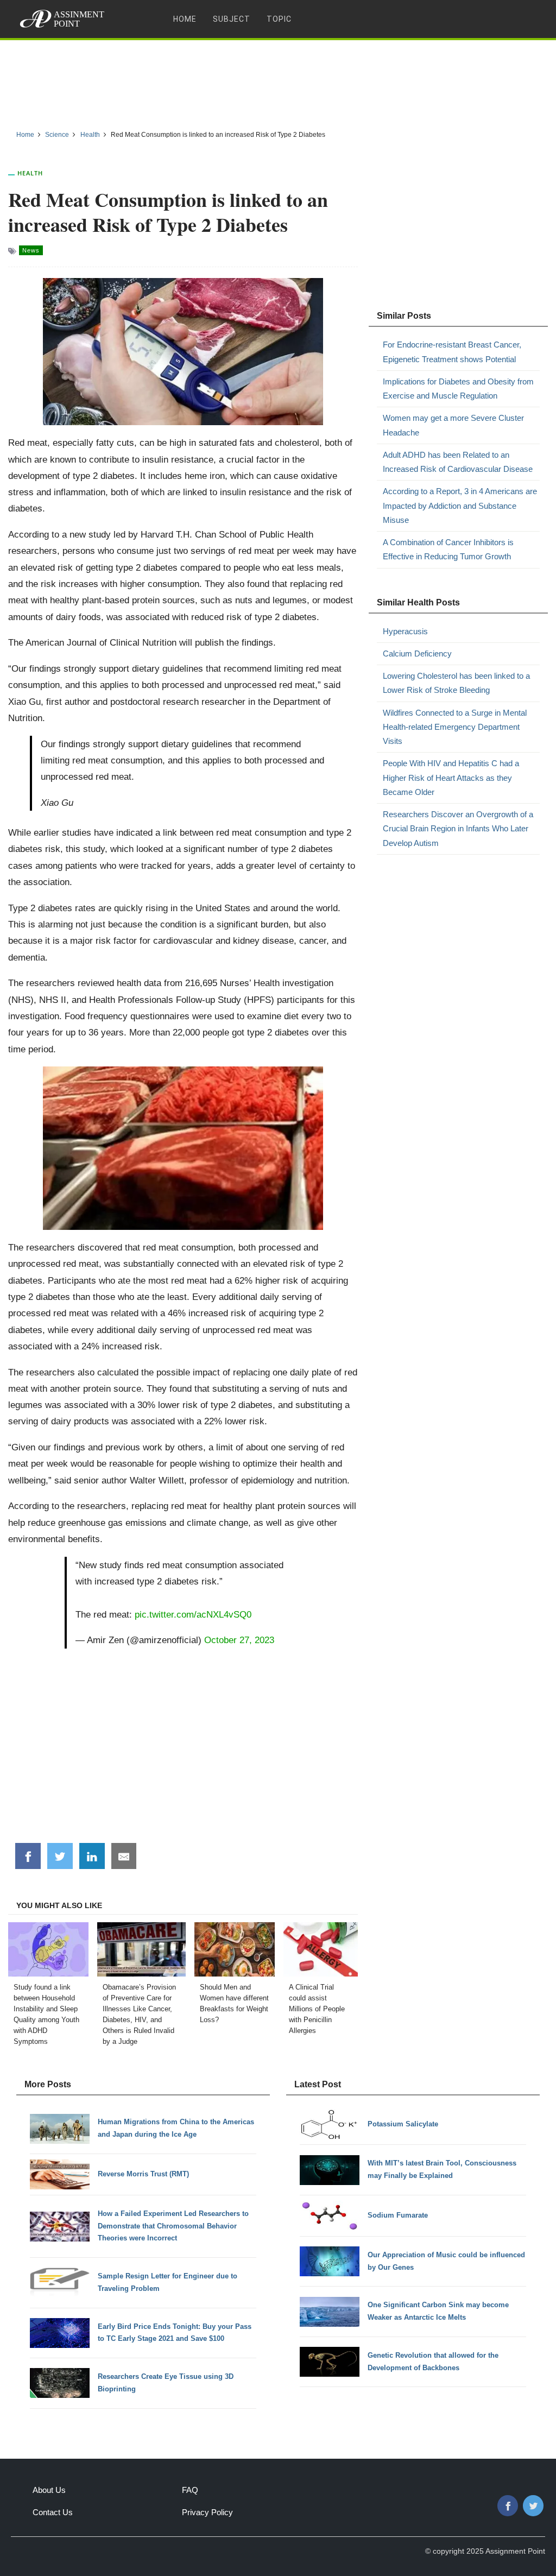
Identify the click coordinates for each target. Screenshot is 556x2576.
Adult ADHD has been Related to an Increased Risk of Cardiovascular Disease (458, 462)
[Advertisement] (278, 81)
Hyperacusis (405, 631)
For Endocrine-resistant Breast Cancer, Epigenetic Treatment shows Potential (452, 352)
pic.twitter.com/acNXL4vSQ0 (193, 1614)
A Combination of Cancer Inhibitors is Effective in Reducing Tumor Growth (448, 549)
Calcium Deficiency (417, 654)
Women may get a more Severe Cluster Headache (453, 425)
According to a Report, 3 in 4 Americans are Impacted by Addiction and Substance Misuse (460, 506)
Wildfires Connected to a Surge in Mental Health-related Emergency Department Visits (455, 727)
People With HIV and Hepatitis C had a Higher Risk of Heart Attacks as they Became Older (451, 778)
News (31, 250)
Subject (232, 19)
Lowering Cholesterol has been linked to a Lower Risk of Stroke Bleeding (456, 683)
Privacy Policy (207, 2512)
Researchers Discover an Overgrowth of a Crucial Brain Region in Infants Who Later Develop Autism (458, 829)
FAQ (190, 2490)
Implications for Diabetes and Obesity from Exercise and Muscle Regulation (458, 389)
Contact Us (53, 2512)
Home (185, 19)
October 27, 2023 (239, 1640)
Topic (279, 19)
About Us (49, 2490)
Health (30, 173)
